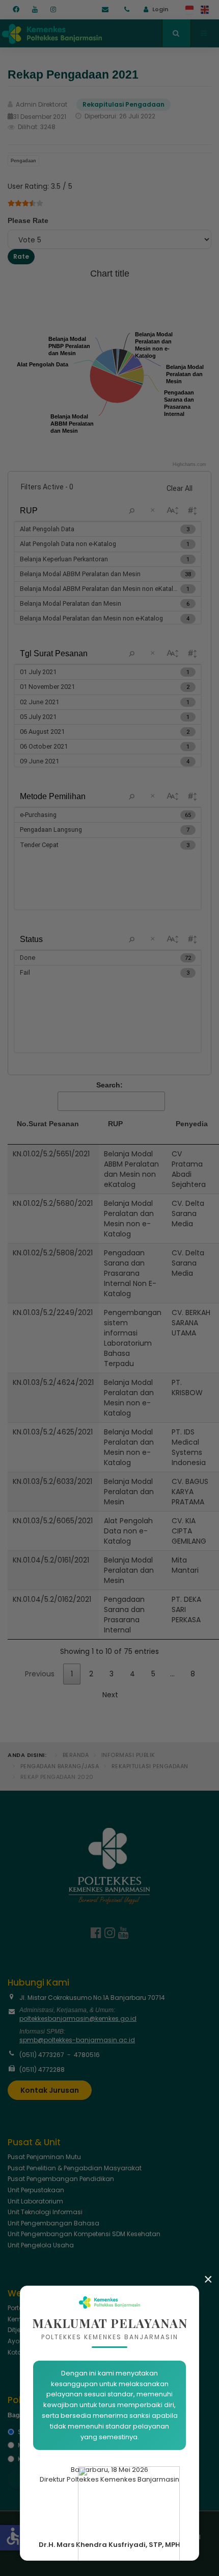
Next (110, 1695)
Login (160, 9)
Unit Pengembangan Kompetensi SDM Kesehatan (84, 2234)
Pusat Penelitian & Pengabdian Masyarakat (75, 2168)
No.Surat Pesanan (48, 1124)
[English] (205, 10)
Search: (109, 1085)
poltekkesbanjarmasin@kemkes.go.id (78, 2018)
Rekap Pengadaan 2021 (73, 75)
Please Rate (28, 220)
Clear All (180, 488)
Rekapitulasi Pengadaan (150, 1766)
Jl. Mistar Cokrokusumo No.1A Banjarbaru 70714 (92, 1998)
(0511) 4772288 (42, 2070)
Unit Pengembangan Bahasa (53, 2223)
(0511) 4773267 (42, 2055)
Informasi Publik (128, 1755)
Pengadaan (23, 161)
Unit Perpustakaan (36, 2190)
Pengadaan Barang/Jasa (60, 1766)
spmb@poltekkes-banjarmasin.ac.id (77, 2040)
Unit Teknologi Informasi (45, 2212)
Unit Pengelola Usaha (41, 2245)
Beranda (76, 1755)
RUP (115, 1124)
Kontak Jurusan (50, 2090)
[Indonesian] (190, 10)
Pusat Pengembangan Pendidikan (61, 2179)
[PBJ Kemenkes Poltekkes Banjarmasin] (51, 32)
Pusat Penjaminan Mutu (44, 2157)
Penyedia (192, 1124)
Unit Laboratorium (35, 2201)
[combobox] (176, 33)
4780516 (87, 2055)
